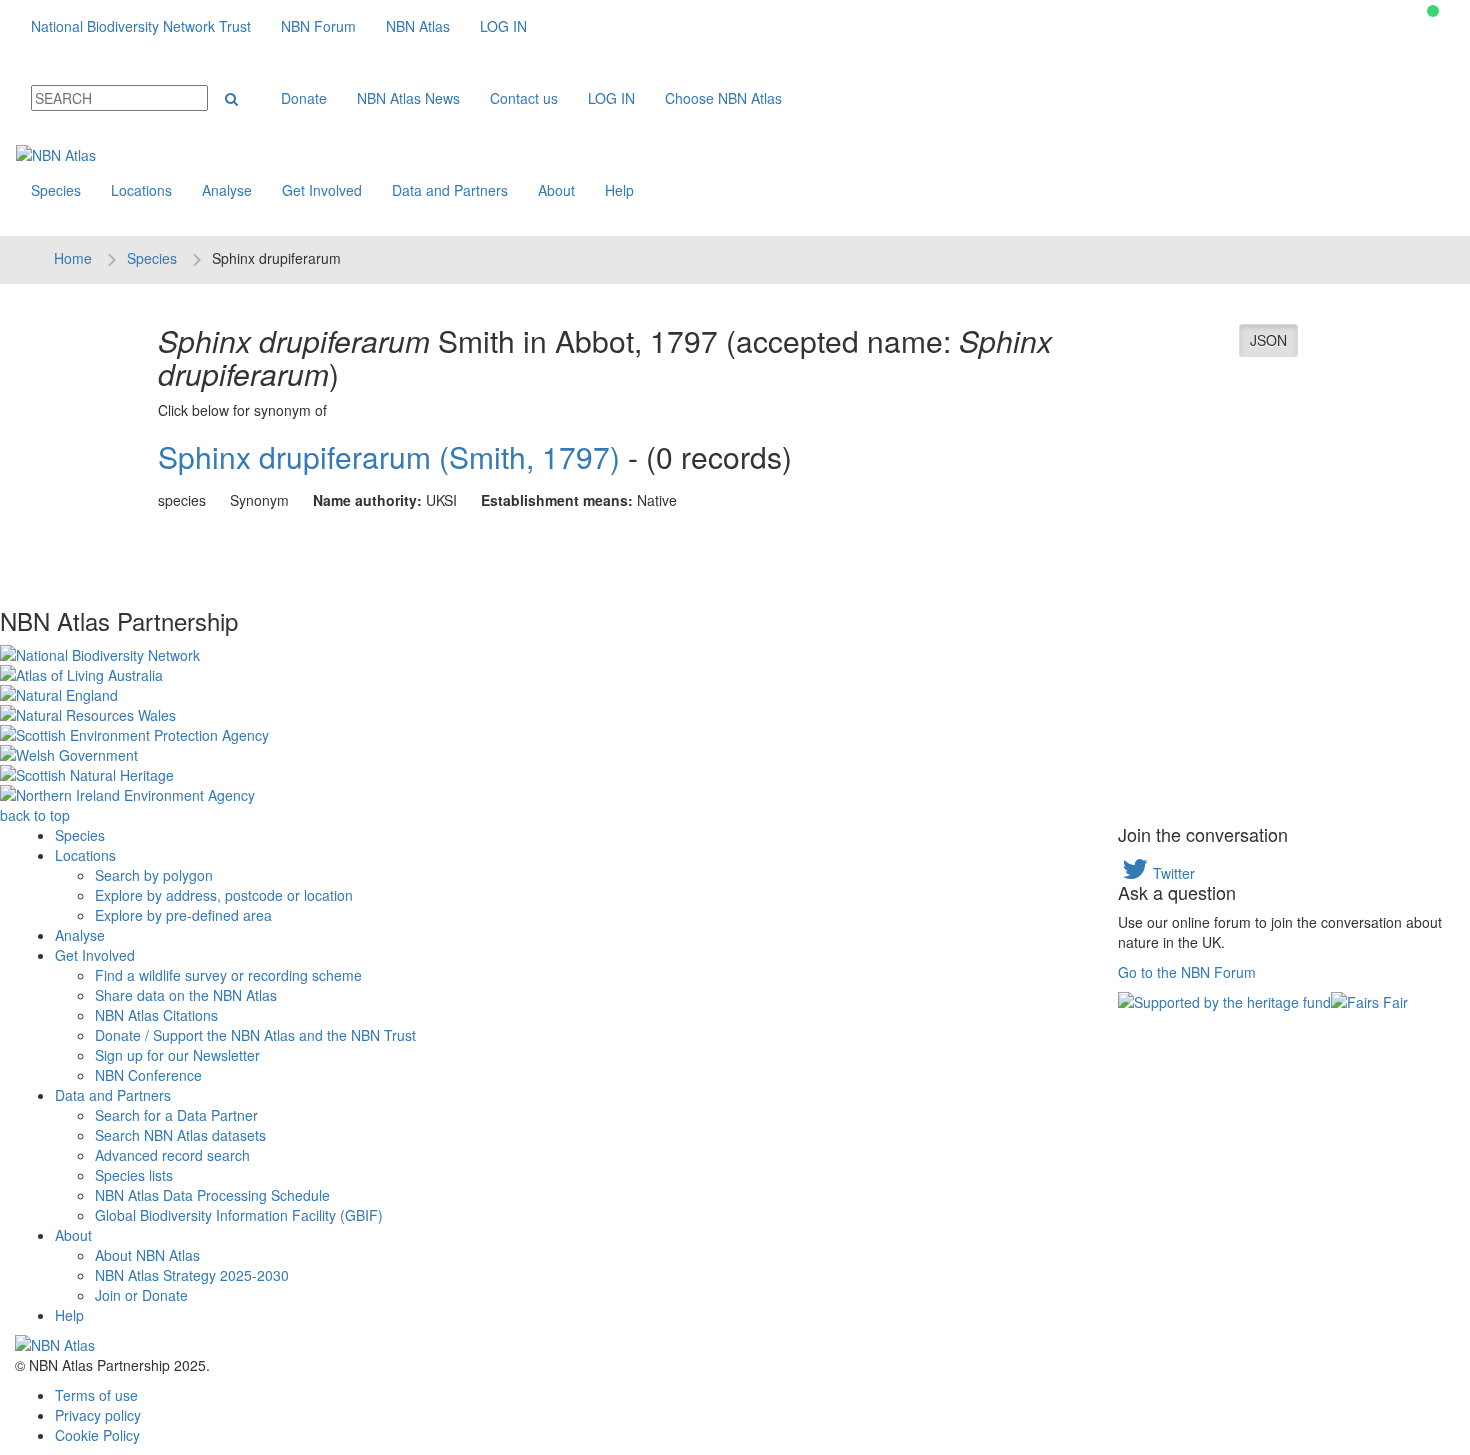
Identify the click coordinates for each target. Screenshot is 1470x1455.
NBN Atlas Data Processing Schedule (212, 1195)
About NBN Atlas (147, 1255)
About (556, 190)
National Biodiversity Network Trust (141, 26)
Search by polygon (154, 875)
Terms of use (96, 1395)
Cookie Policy (97, 1435)
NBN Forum (318, 26)
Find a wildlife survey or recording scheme (228, 975)
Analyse (227, 190)
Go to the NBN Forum (1187, 972)
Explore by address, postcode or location (224, 895)
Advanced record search (172, 1155)
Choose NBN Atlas (723, 98)
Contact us (524, 98)
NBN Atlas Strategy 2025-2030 (192, 1275)
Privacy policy (98, 1415)
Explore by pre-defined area (183, 915)
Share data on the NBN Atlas (186, 995)
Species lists (134, 1175)
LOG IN (503, 26)
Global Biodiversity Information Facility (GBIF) (239, 1215)
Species (56, 190)
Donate (304, 98)
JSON (1268, 340)
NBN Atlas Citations (156, 1015)
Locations (141, 190)
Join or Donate (141, 1295)
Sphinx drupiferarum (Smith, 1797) (389, 456)
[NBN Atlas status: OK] (1433, 11)
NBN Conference (148, 1075)
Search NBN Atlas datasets (180, 1135)
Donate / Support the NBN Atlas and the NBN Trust (255, 1035)
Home (73, 258)
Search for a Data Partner (176, 1115)
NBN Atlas (418, 26)
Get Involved (322, 190)
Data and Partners (450, 190)
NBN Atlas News (408, 98)
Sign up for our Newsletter (177, 1055)
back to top (35, 815)
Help (619, 190)
